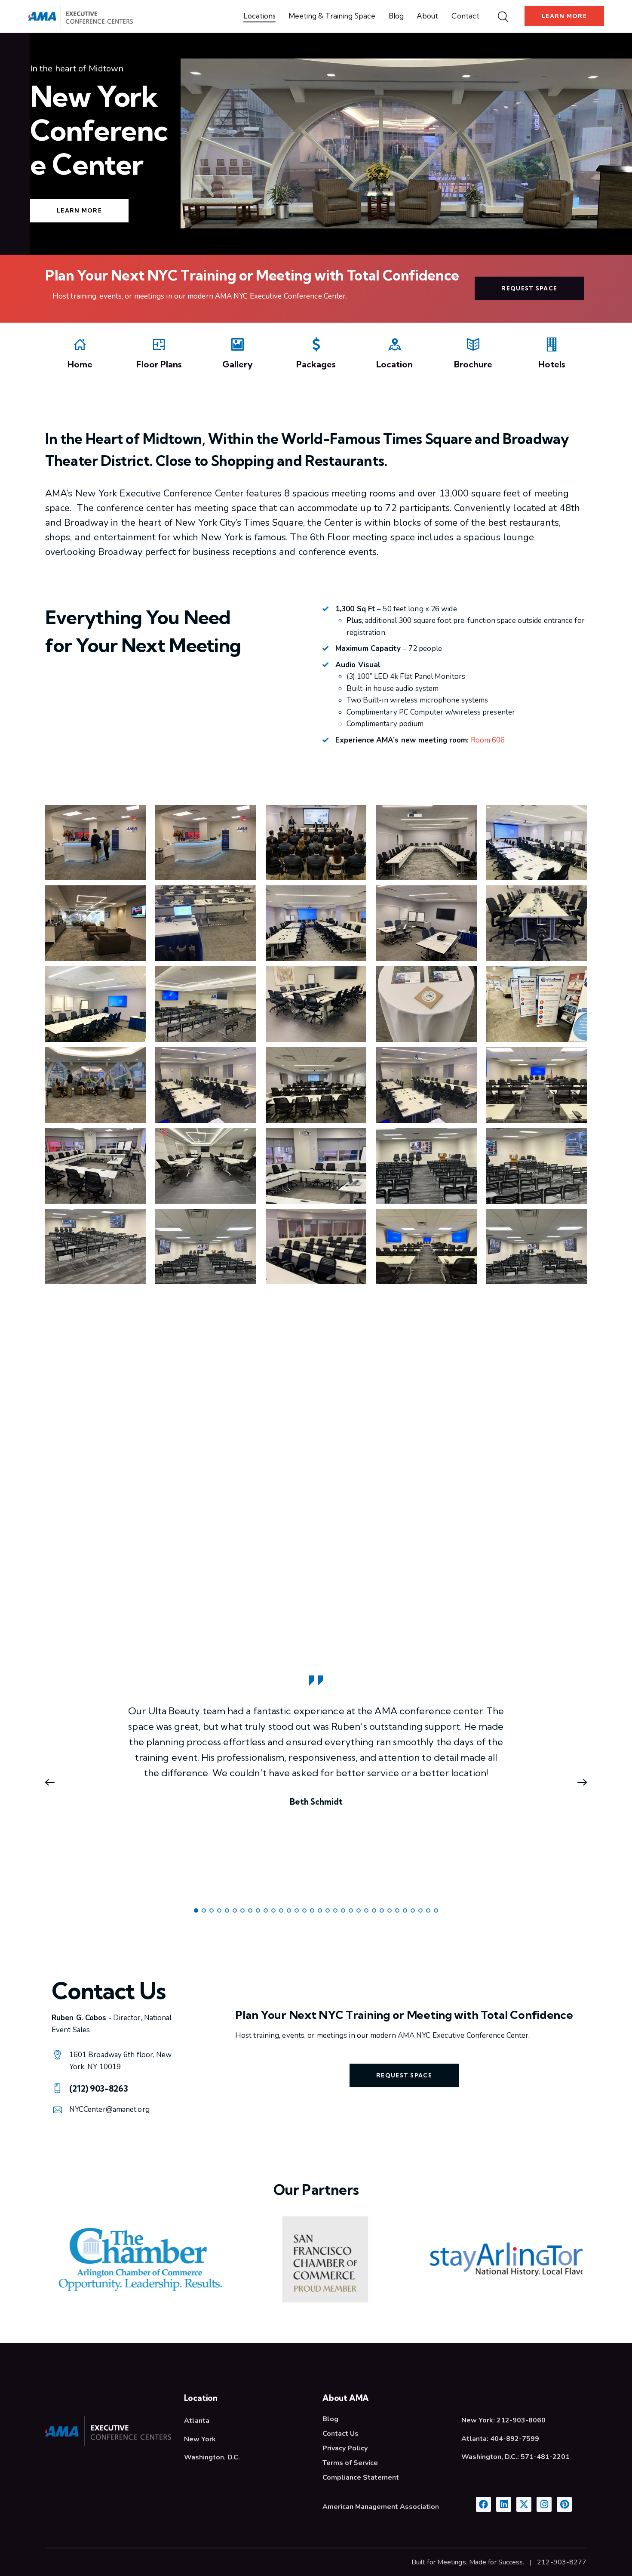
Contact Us (341, 2434)
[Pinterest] (564, 2504)
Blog (330, 2419)
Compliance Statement (361, 2477)
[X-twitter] (524, 2504)
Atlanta (197, 2421)
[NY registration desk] (206, 843)
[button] (54, 1782)
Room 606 (488, 740)
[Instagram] (544, 2504)
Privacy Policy (345, 2448)
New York (200, 2439)
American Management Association (381, 2507)
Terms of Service (350, 2463)
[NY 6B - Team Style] (206, 1166)
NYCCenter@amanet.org (109, 2109)
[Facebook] (483, 2504)
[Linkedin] (504, 2504)
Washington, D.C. (212, 2457)
